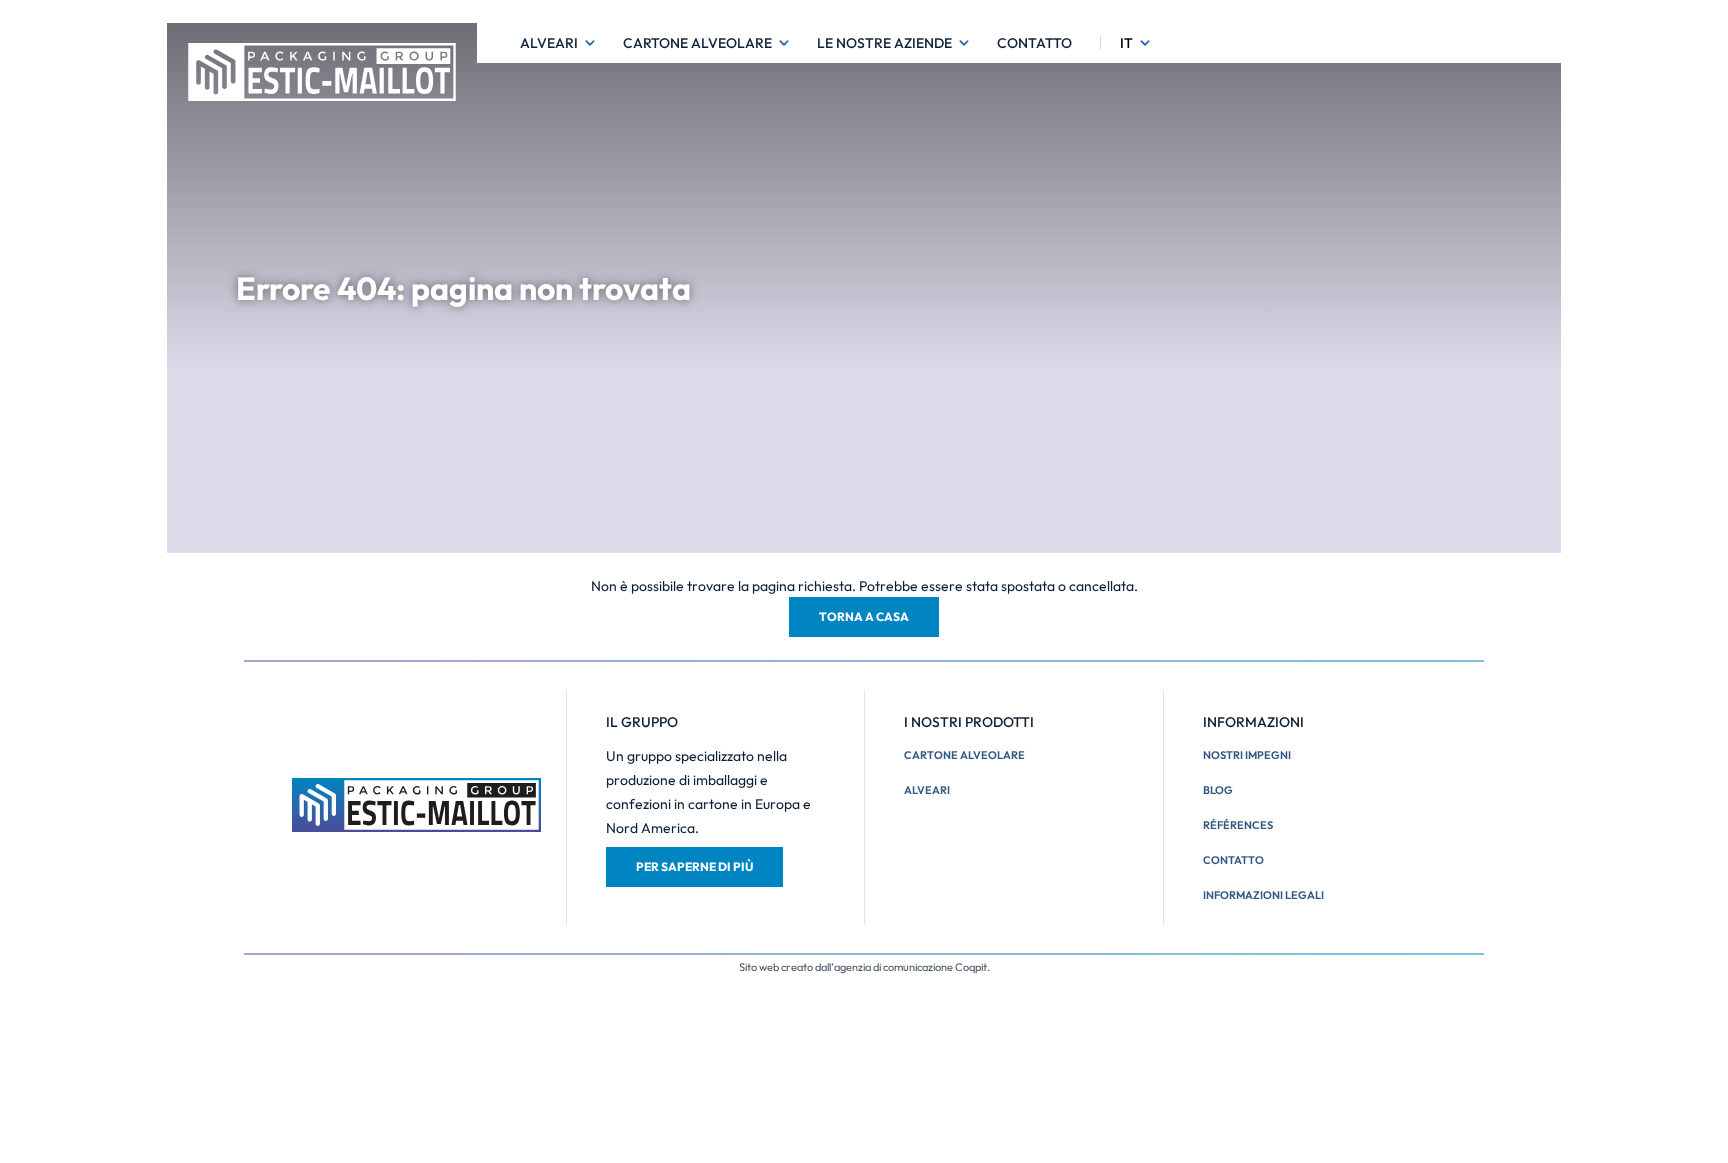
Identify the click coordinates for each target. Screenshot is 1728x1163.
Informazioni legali (1263, 895)
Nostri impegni (1247, 755)
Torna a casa (864, 616)
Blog (1218, 790)
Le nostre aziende (884, 43)
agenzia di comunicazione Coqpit (910, 967)
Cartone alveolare (697, 43)
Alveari (549, 43)
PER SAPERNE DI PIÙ (694, 866)
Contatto (1034, 43)
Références (1238, 825)
